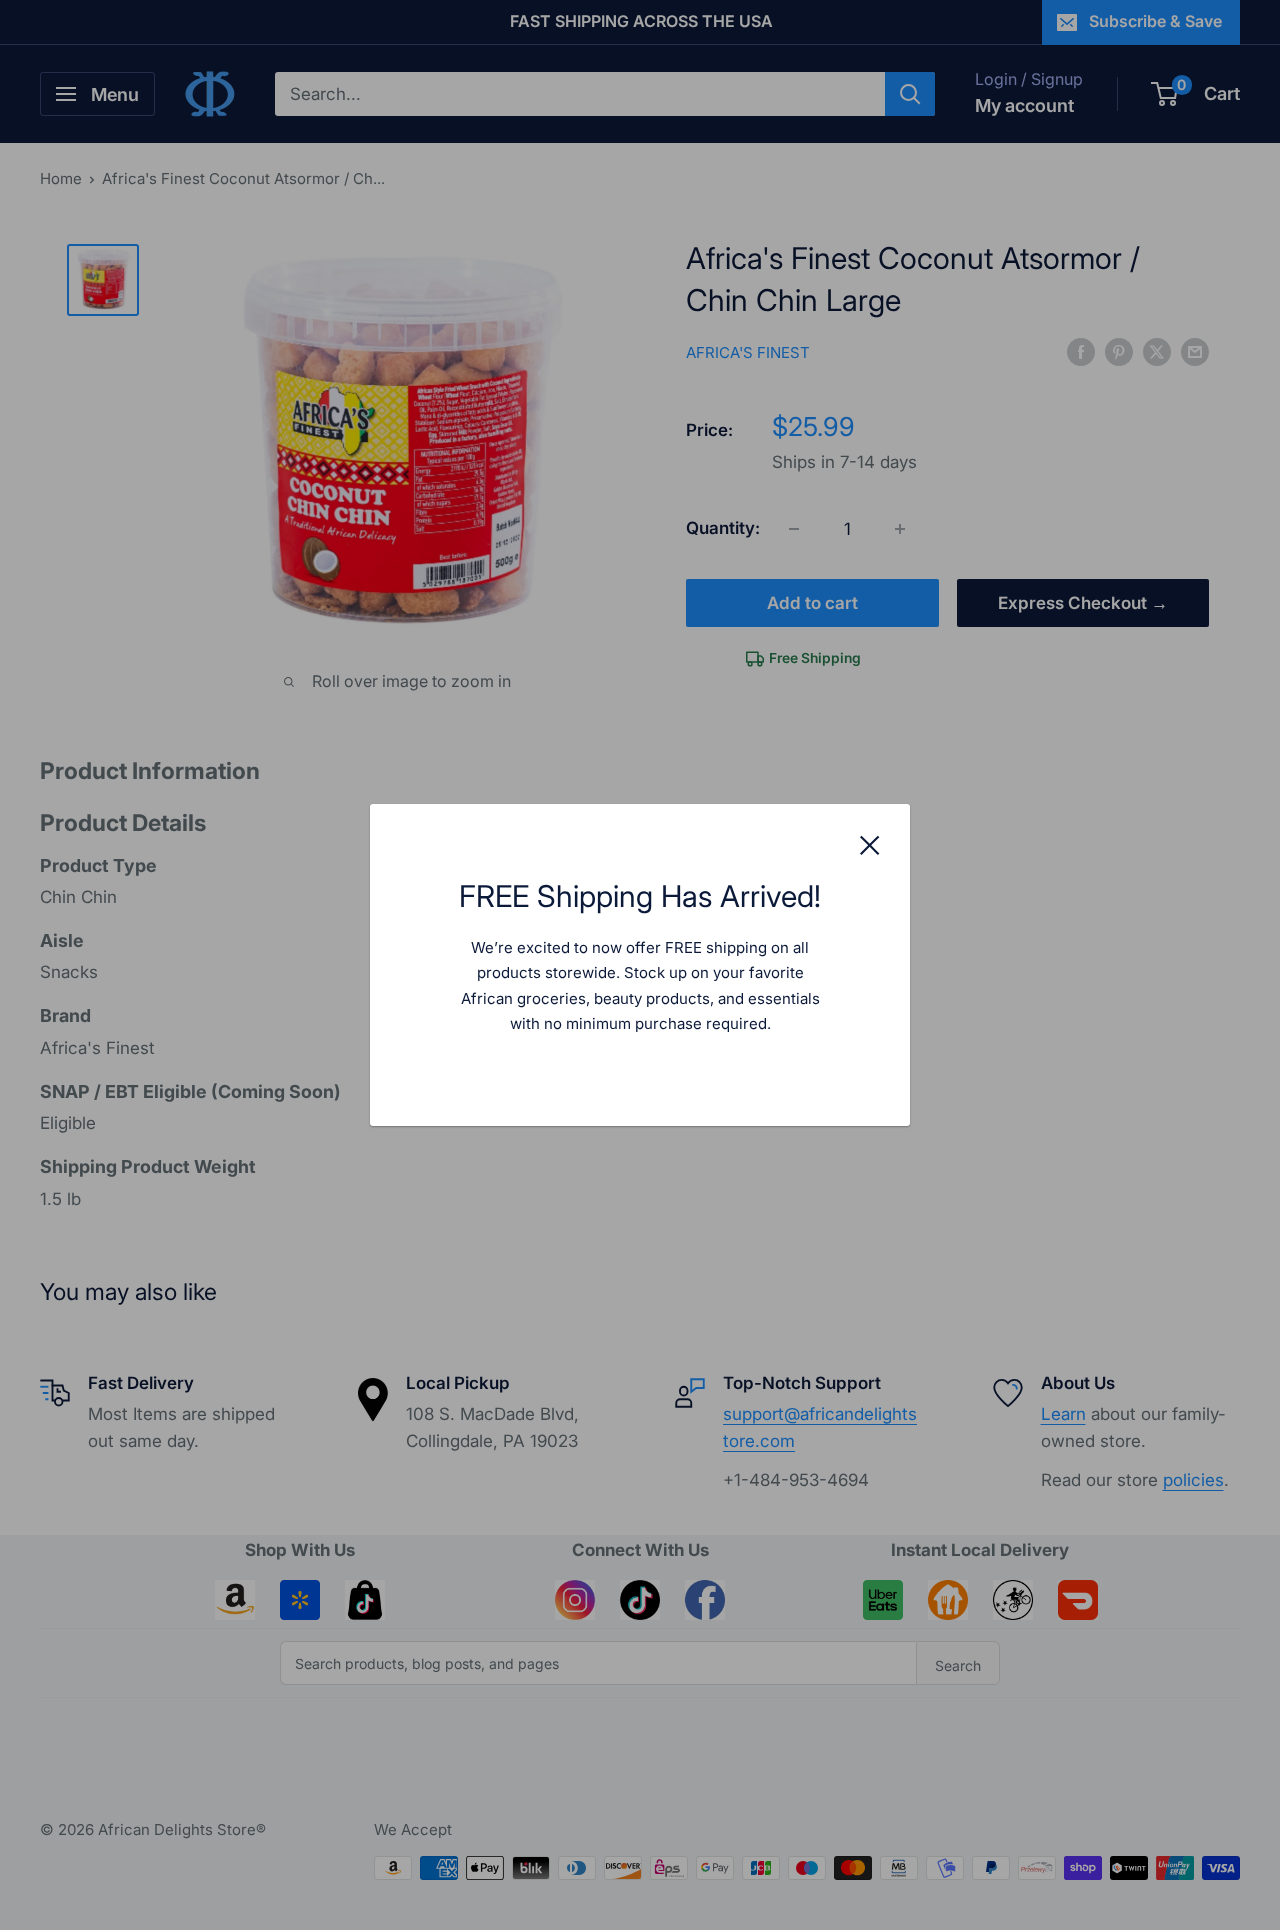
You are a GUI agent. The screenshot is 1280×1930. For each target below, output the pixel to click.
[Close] (870, 844)
